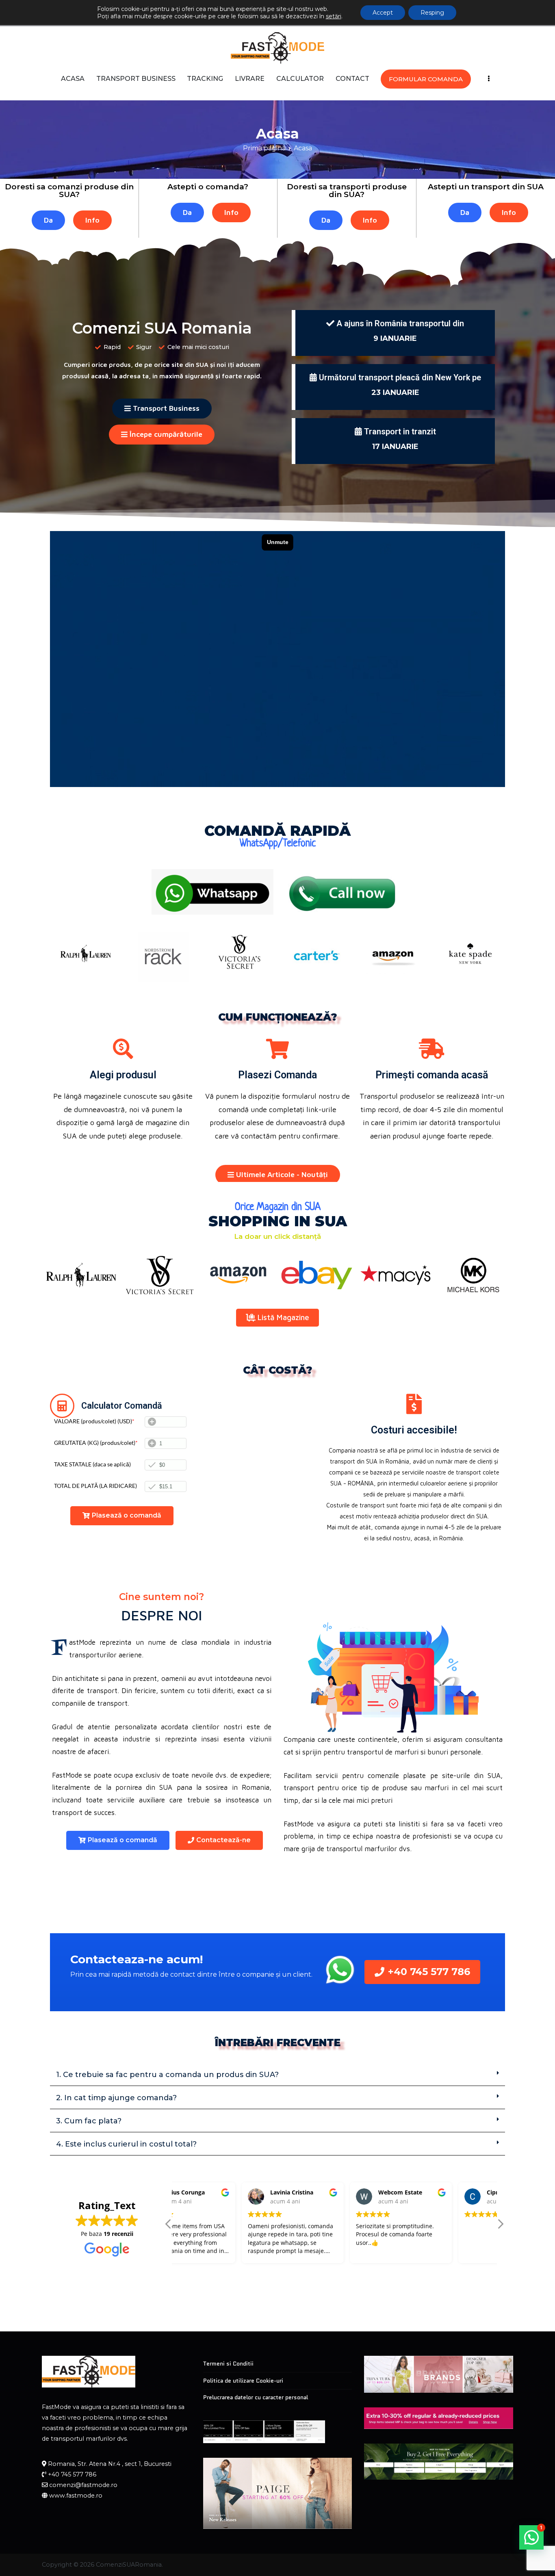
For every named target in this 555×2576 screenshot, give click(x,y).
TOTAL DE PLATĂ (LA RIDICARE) (95, 1486)
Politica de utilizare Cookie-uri (243, 2381)
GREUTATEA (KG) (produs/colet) (96, 1443)
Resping (432, 13)
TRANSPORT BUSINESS (136, 79)
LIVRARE (250, 79)
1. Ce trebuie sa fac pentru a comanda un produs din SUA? (167, 2075)
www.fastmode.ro (76, 2496)
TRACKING (205, 79)
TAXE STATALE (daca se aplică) (92, 1464)
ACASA (73, 79)
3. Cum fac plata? (89, 2121)
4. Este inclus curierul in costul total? (126, 2144)
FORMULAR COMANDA (426, 79)
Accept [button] (383, 13)
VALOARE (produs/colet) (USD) (94, 1421)
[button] (277, 2075)
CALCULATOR (300, 79)
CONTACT (352, 79)
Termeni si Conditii (228, 2364)
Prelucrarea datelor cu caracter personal (256, 2397)
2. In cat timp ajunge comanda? (116, 2098)
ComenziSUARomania (129, 2565)
